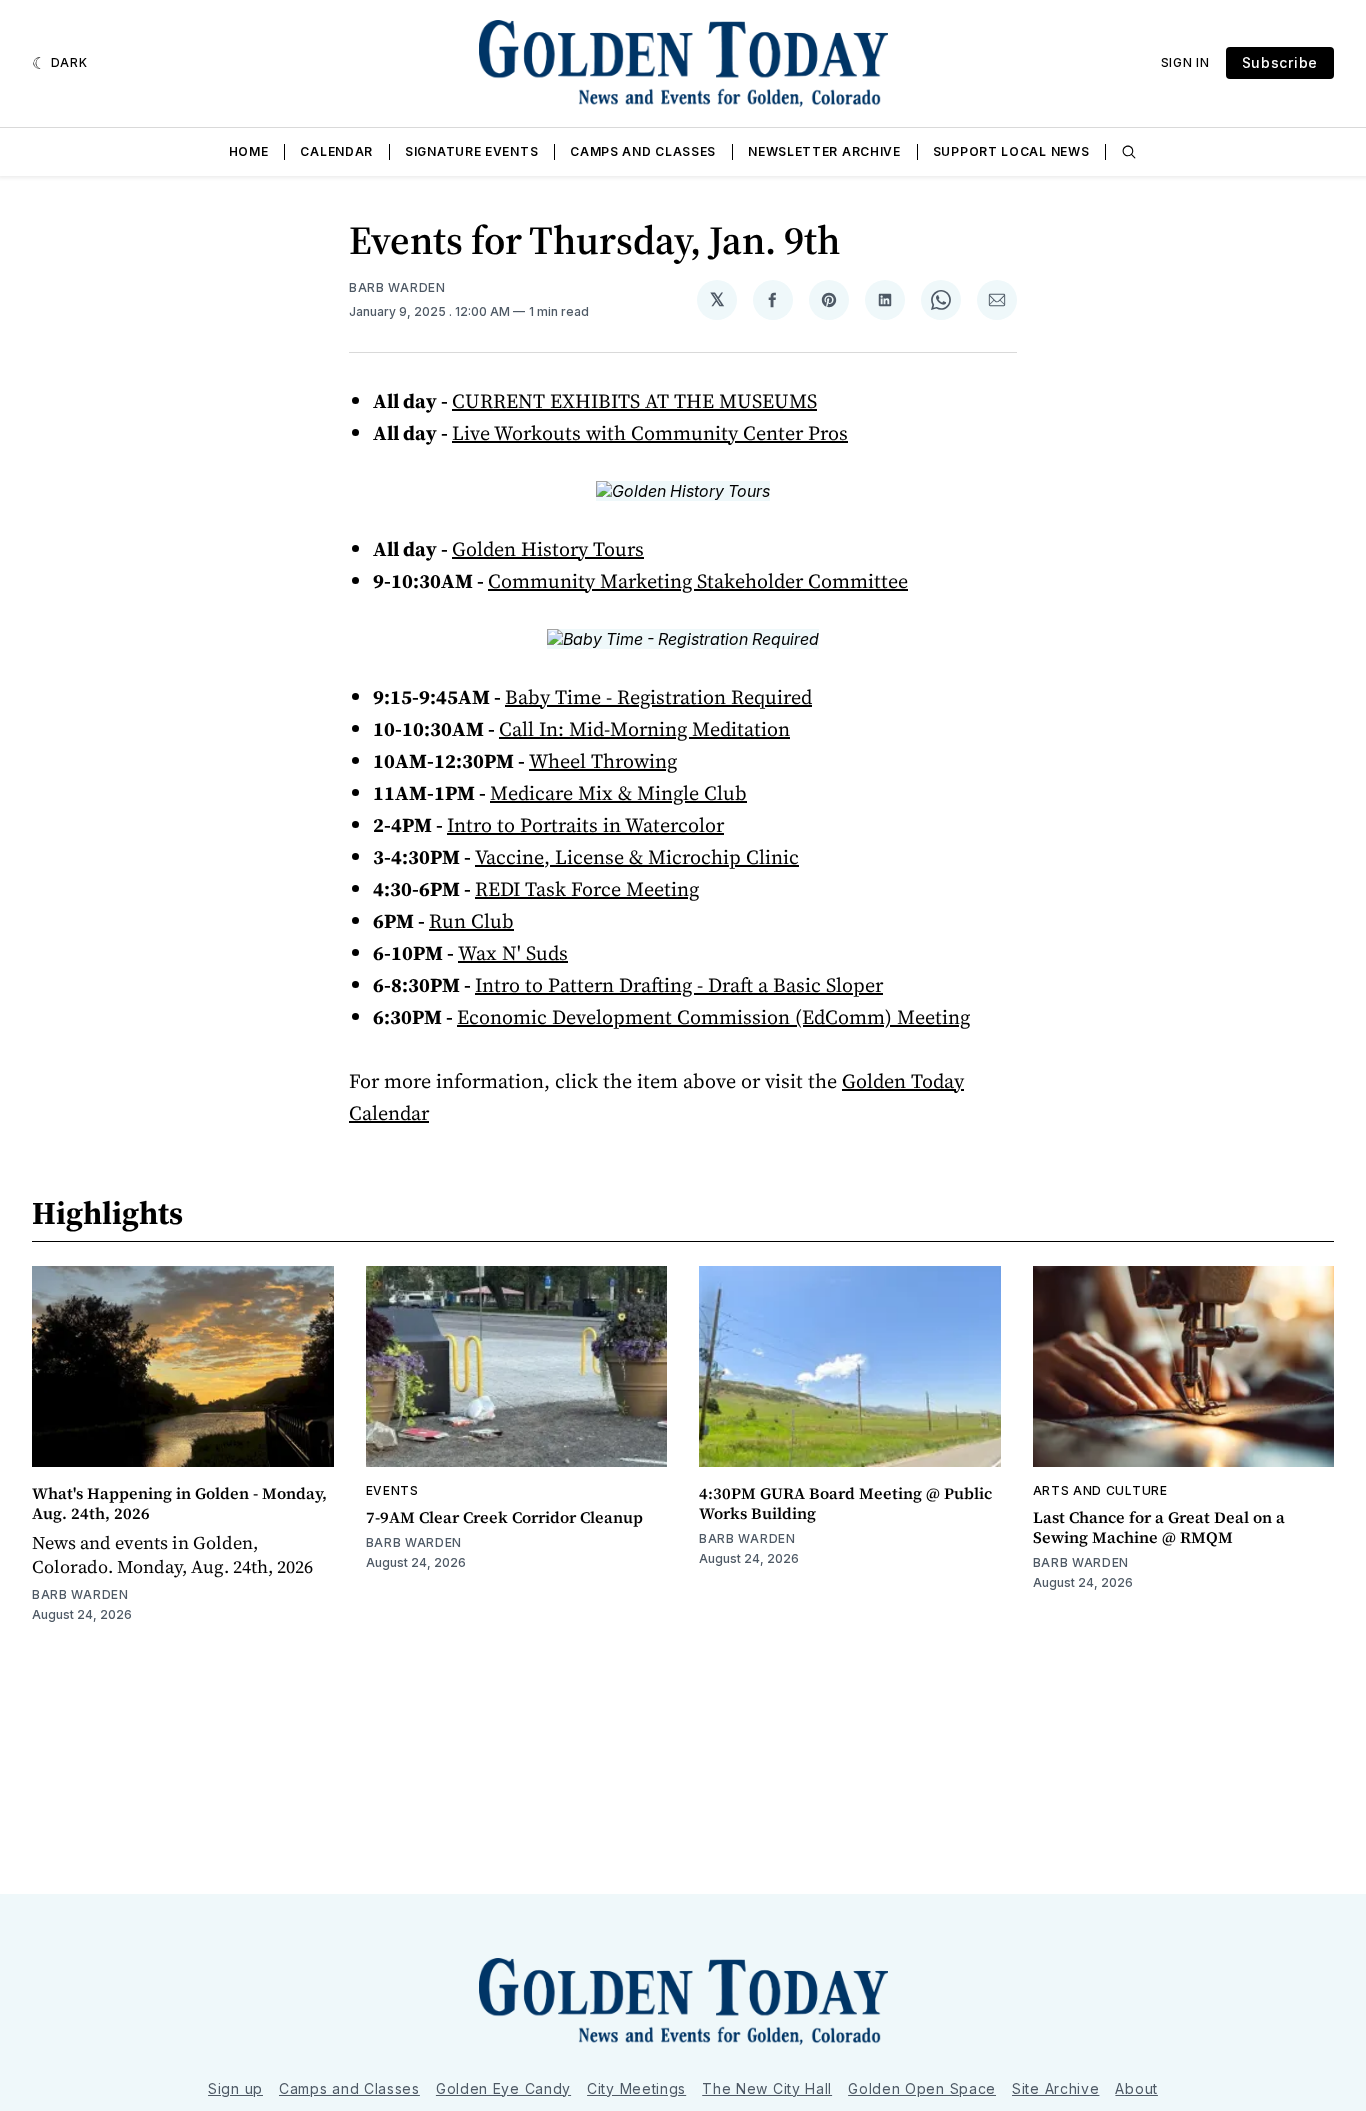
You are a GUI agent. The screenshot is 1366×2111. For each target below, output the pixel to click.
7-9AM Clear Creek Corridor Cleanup (504, 1517)
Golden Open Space (922, 2088)
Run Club (471, 921)
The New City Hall (767, 2088)
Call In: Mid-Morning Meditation (644, 729)
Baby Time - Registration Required (658, 697)
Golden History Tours (548, 549)
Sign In (1185, 62)
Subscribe (1280, 62)
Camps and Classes (643, 151)
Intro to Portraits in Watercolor (585, 825)
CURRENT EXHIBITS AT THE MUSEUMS (634, 401)
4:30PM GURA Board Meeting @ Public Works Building (845, 1503)
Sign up (235, 2088)
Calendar (336, 151)
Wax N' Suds (513, 953)
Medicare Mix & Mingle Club (618, 793)
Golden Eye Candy (503, 2088)
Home (249, 151)
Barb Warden (397, 287)
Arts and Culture (1100, 1490)
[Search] (1129, 152)
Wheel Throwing (603, 761)
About (1136, 2088)
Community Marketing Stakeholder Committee (698, 581)
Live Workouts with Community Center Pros (650, 433)
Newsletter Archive (824, 151)
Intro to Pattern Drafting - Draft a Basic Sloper (679, 985)
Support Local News (1011, 151)
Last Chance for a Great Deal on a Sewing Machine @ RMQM (1159, 1527)
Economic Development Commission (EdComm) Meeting (713, 1017)
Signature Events (471, 151)
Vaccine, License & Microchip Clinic (637, 857)
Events (392, 1490)
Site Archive (1055, 2088)
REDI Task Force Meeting (587, 889)
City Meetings (636, 2088)
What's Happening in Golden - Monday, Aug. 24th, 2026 (179, 1503)
